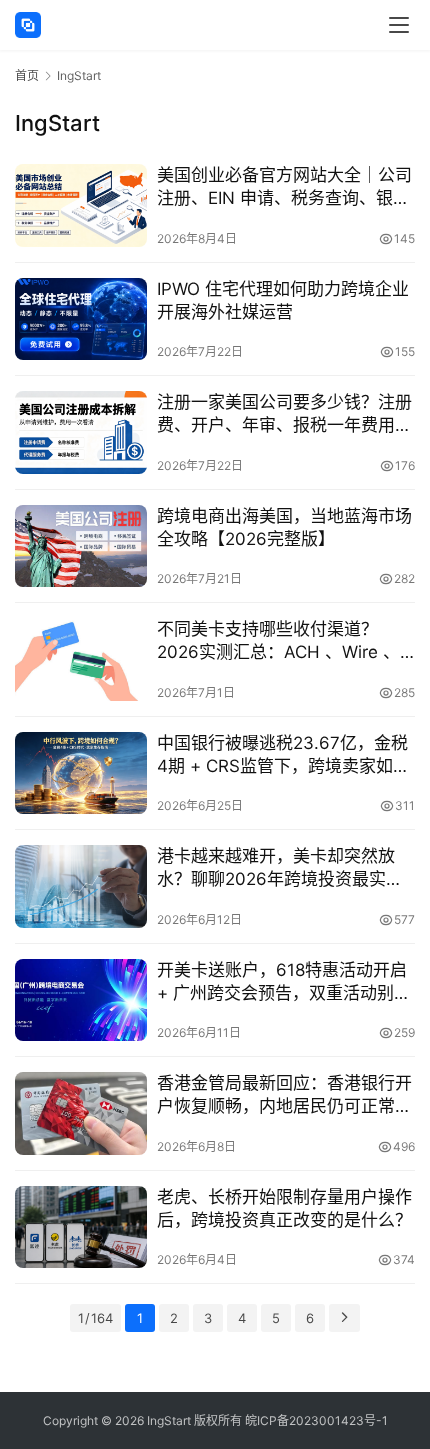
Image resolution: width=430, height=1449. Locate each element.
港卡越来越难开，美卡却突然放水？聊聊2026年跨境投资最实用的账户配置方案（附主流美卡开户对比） (284, 868)
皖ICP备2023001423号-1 (316, 1420)
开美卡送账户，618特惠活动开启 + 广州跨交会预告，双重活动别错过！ (284, 982)
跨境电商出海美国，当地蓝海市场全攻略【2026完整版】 (284, 527)
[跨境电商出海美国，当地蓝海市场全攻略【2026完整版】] (81, 546)
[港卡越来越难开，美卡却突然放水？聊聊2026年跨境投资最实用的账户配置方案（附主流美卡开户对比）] (81, 886)
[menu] (399, 25)
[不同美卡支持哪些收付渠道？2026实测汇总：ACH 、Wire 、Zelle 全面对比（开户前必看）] (81, 659)
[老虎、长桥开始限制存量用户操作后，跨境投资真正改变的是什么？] (81, 1227)
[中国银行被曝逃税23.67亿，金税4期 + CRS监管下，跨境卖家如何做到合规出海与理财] (81, 773)
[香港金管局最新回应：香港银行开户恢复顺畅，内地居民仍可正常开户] (81, 1113)
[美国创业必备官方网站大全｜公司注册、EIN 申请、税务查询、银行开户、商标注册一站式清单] (81, 205)
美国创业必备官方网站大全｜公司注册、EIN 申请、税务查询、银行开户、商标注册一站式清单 (284, 187)
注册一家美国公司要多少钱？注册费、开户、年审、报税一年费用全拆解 (284, 414)
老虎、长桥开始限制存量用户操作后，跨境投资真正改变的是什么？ (284, 1208)
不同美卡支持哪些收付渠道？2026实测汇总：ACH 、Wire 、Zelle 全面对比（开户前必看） (278, 641)
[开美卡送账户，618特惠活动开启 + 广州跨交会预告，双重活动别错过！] (81, 1000)
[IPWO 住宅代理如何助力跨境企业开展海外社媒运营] (81, 319)
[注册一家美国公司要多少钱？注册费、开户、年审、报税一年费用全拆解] (81, 432)
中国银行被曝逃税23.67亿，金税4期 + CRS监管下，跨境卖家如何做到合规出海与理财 (283, 755)
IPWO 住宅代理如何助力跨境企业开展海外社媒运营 (283, 300)
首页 (27, 75)
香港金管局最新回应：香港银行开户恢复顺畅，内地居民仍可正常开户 (284, 1095)
